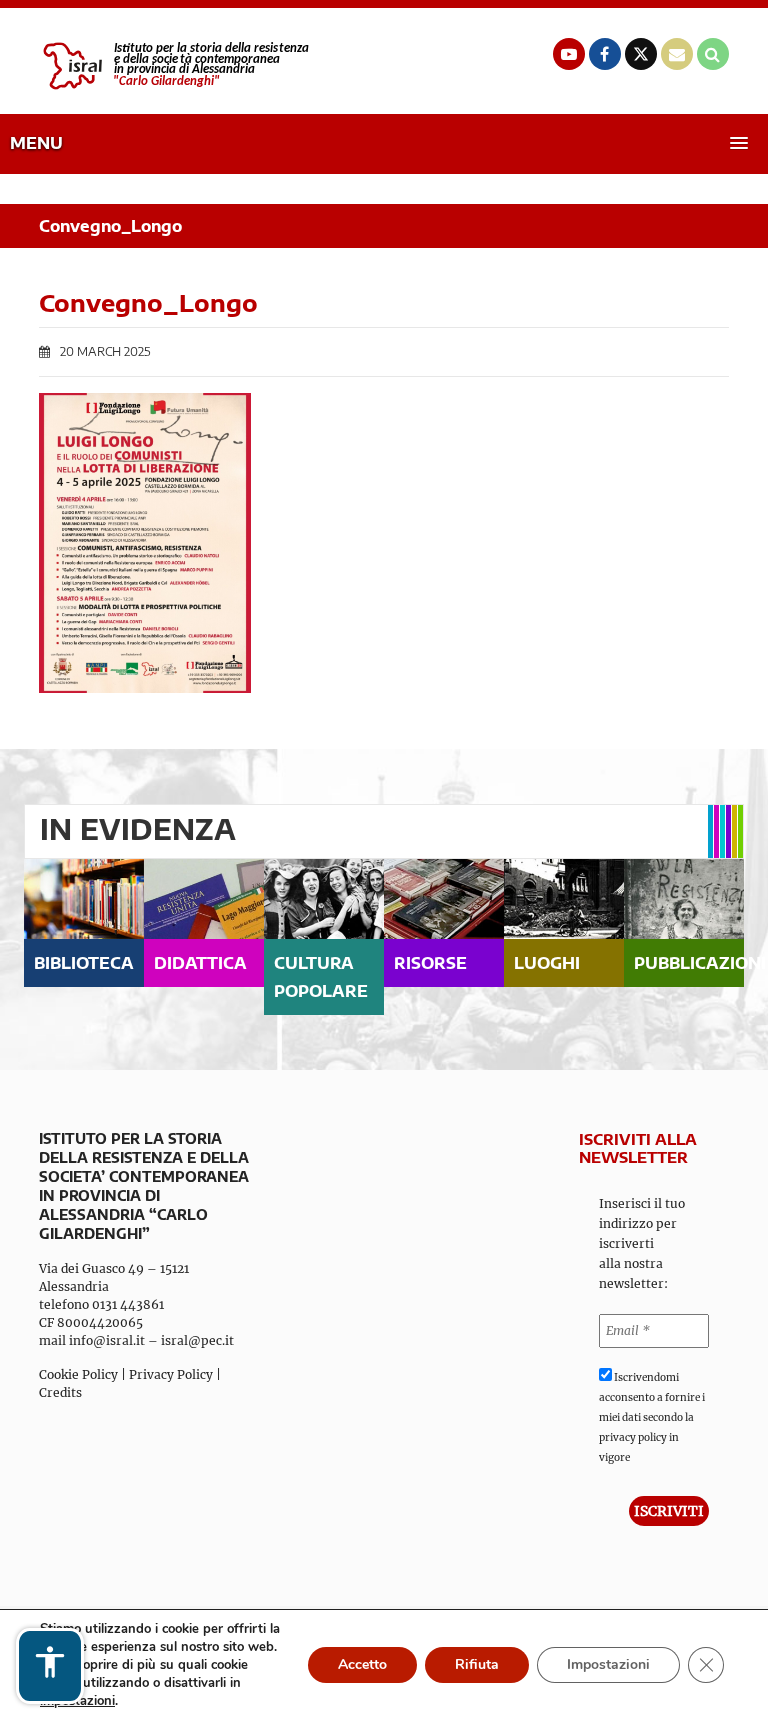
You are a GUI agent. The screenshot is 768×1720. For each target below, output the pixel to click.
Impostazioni (608, 1664)
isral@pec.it (197, 1340)
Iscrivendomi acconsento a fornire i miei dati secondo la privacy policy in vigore (652, 1417)
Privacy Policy (171, 1374)
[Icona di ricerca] (713, 54)
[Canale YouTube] (569, 54)
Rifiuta (477, 1664)
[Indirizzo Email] (677, 54)
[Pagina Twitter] (641, 54)
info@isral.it (107, 1340)
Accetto (362, 1664)
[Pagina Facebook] (605, 54)
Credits (60, 1392)
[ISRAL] (174, 66)
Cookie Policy (78, 1374)
